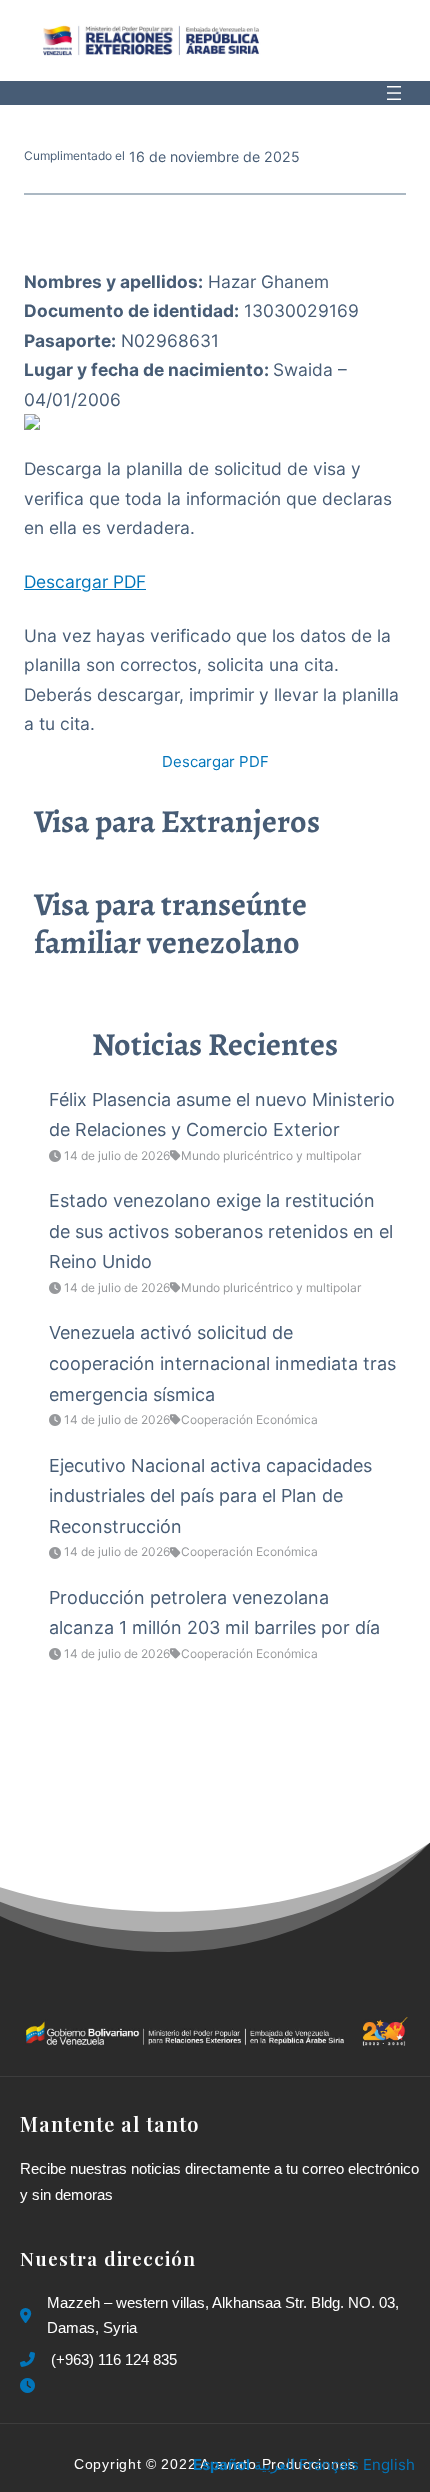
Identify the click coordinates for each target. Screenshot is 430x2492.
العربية (274, 2464)
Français (329, 2464)
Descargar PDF (85, 581)
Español (221, 2464)
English (389, 2464)
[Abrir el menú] (394, 93)
